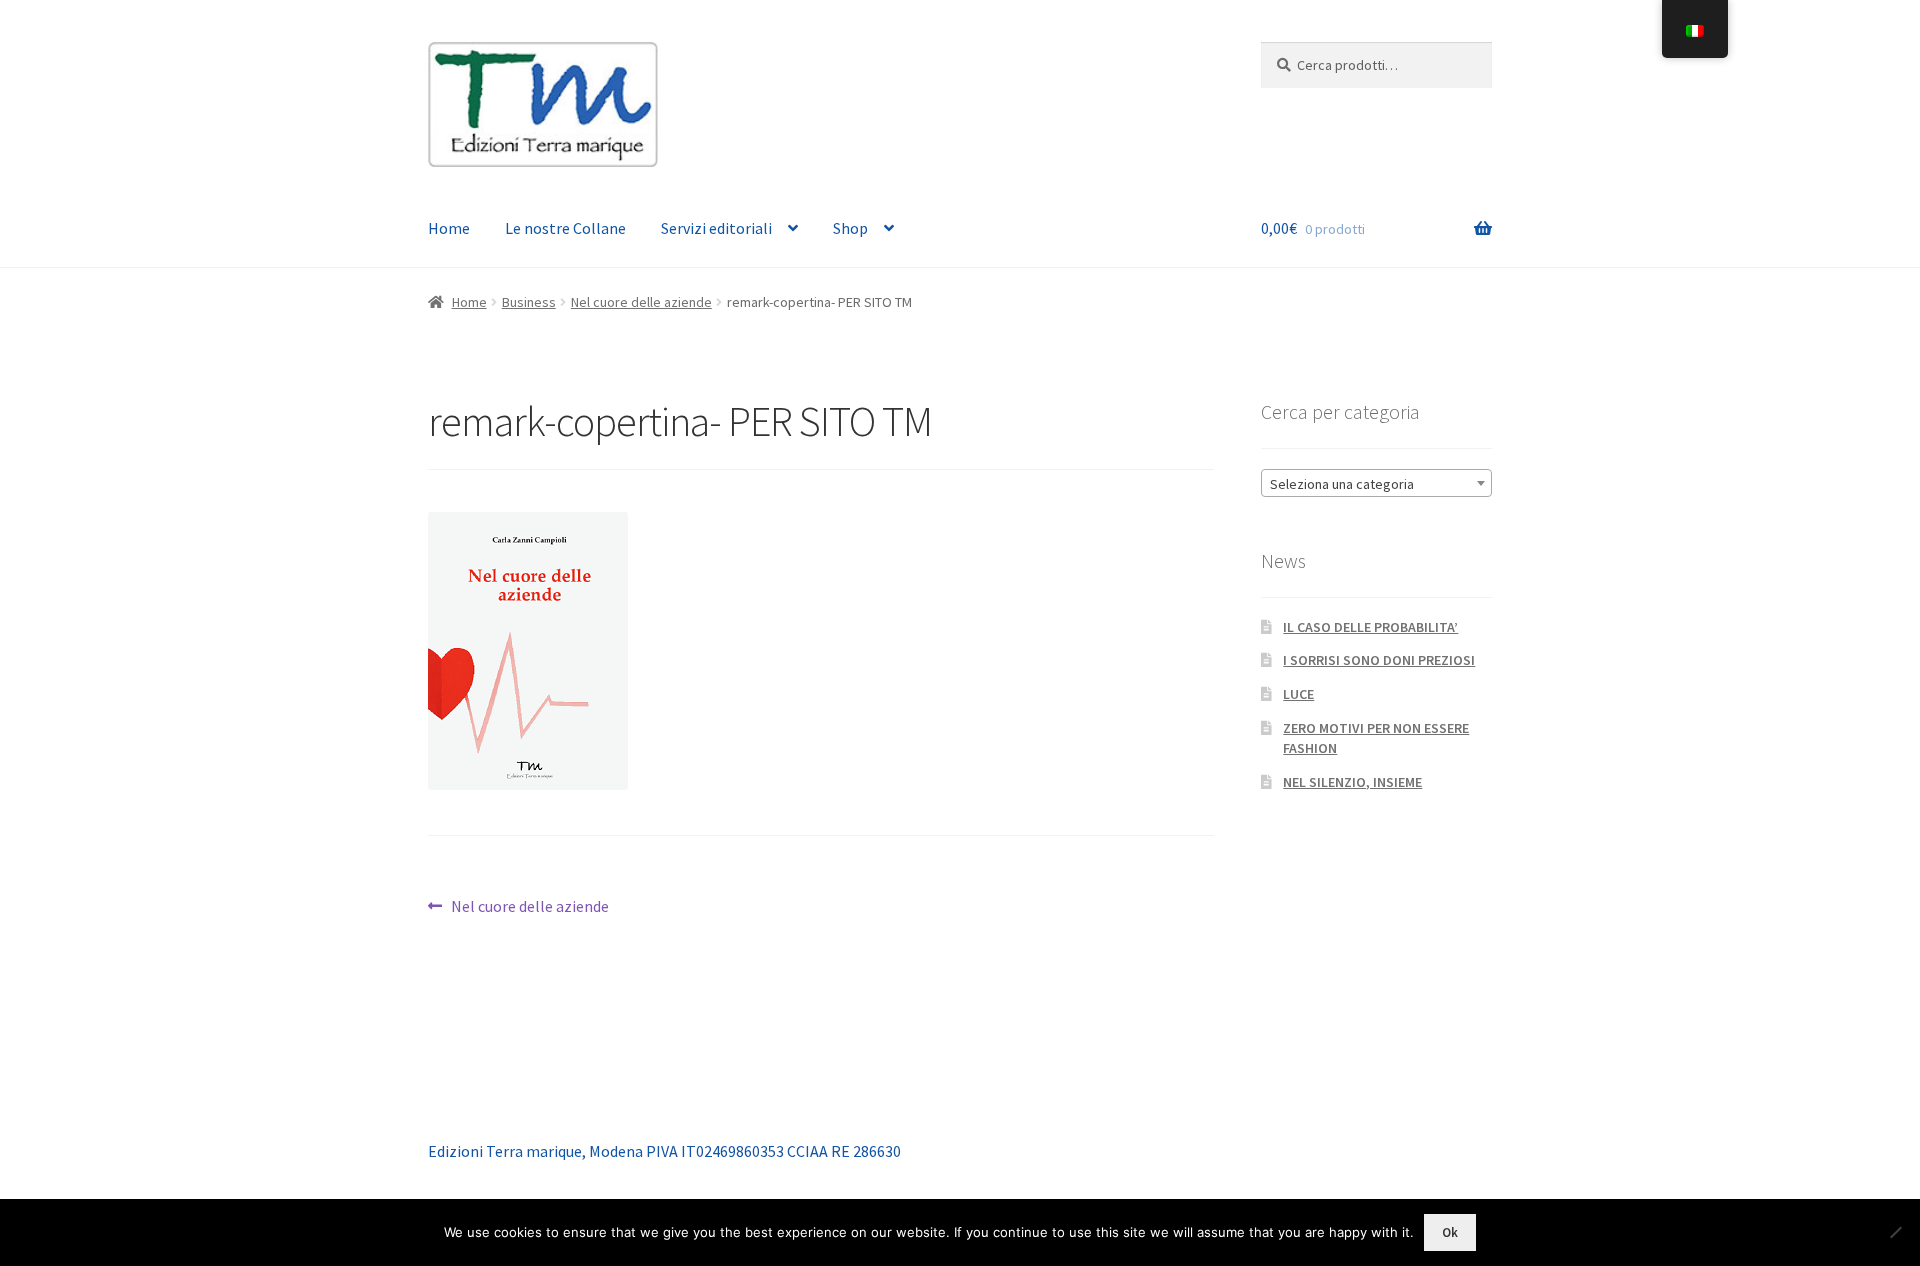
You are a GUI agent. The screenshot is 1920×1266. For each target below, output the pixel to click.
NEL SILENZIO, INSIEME (1352, 782)
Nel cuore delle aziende (641, 302)
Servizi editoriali (716, 228)
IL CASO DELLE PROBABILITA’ (1370, 627)
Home (449, 228)
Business (529, 302)
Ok (1450, 1232)
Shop (850, 228)
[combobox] (1376, 483)
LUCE (1298, 694)
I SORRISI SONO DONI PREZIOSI (1379, 660)
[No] (1895, 1232)
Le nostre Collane (565, 228)
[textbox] (1376, 484)
